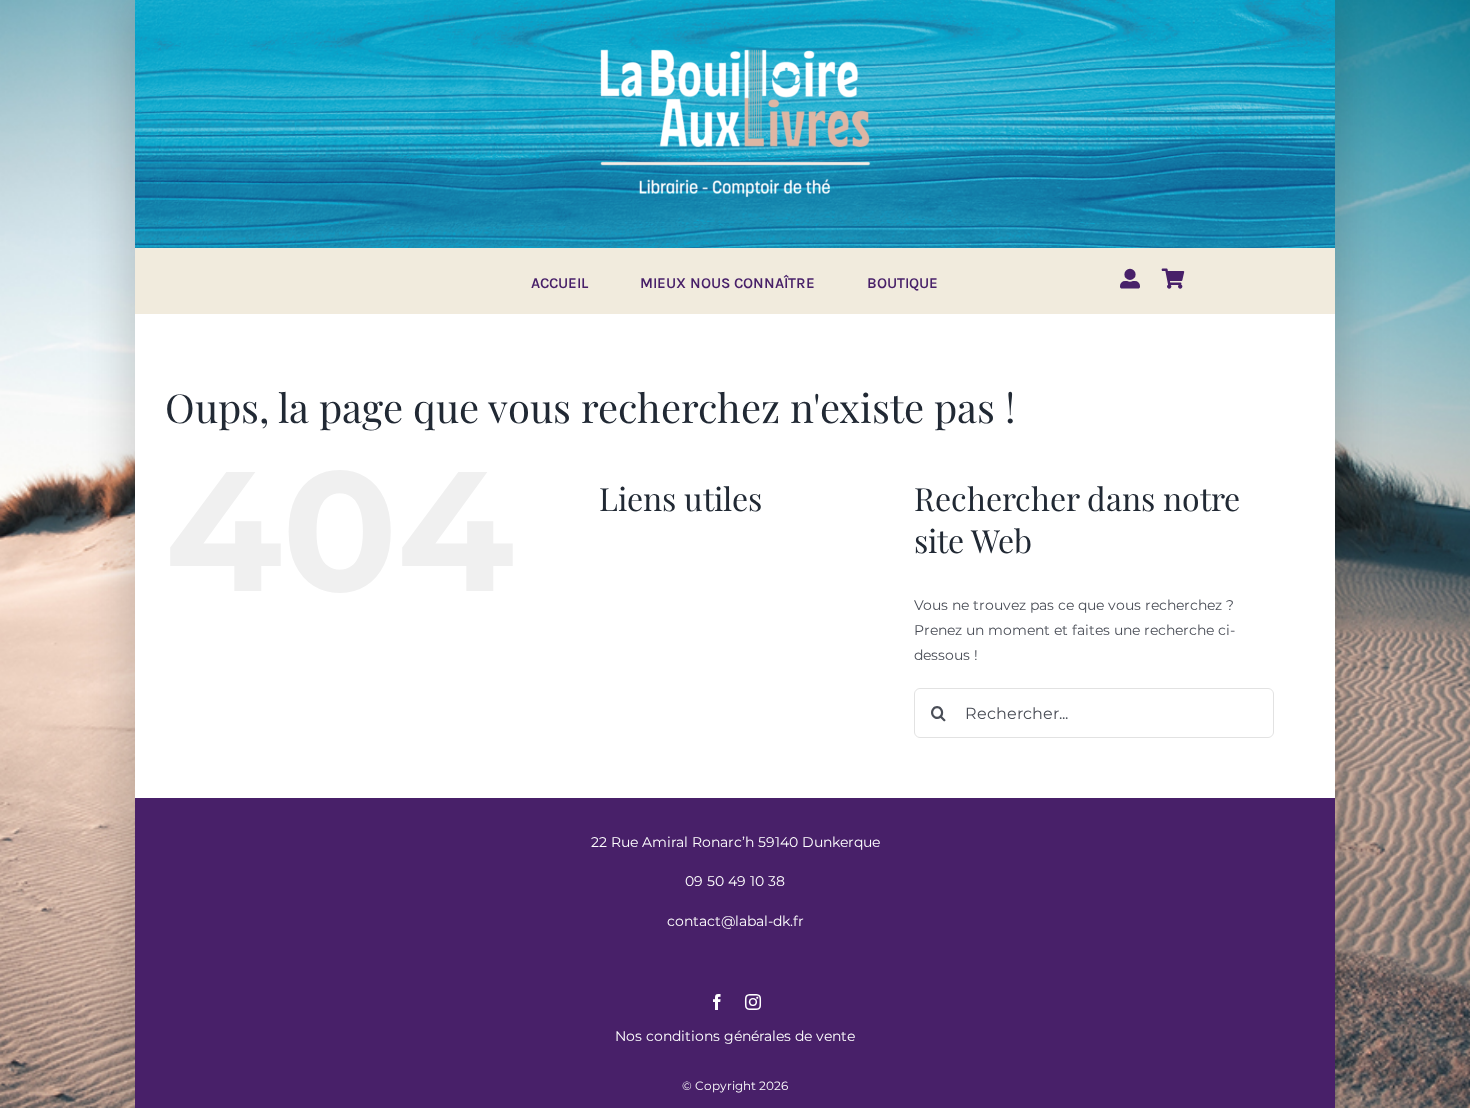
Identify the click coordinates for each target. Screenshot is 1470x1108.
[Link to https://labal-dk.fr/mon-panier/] (1173, 279)
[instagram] (753, 1002)
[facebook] (717, 1002)
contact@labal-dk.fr (735, 921)
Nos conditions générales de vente (735, 1036)
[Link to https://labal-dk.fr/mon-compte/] (1130, 279)
